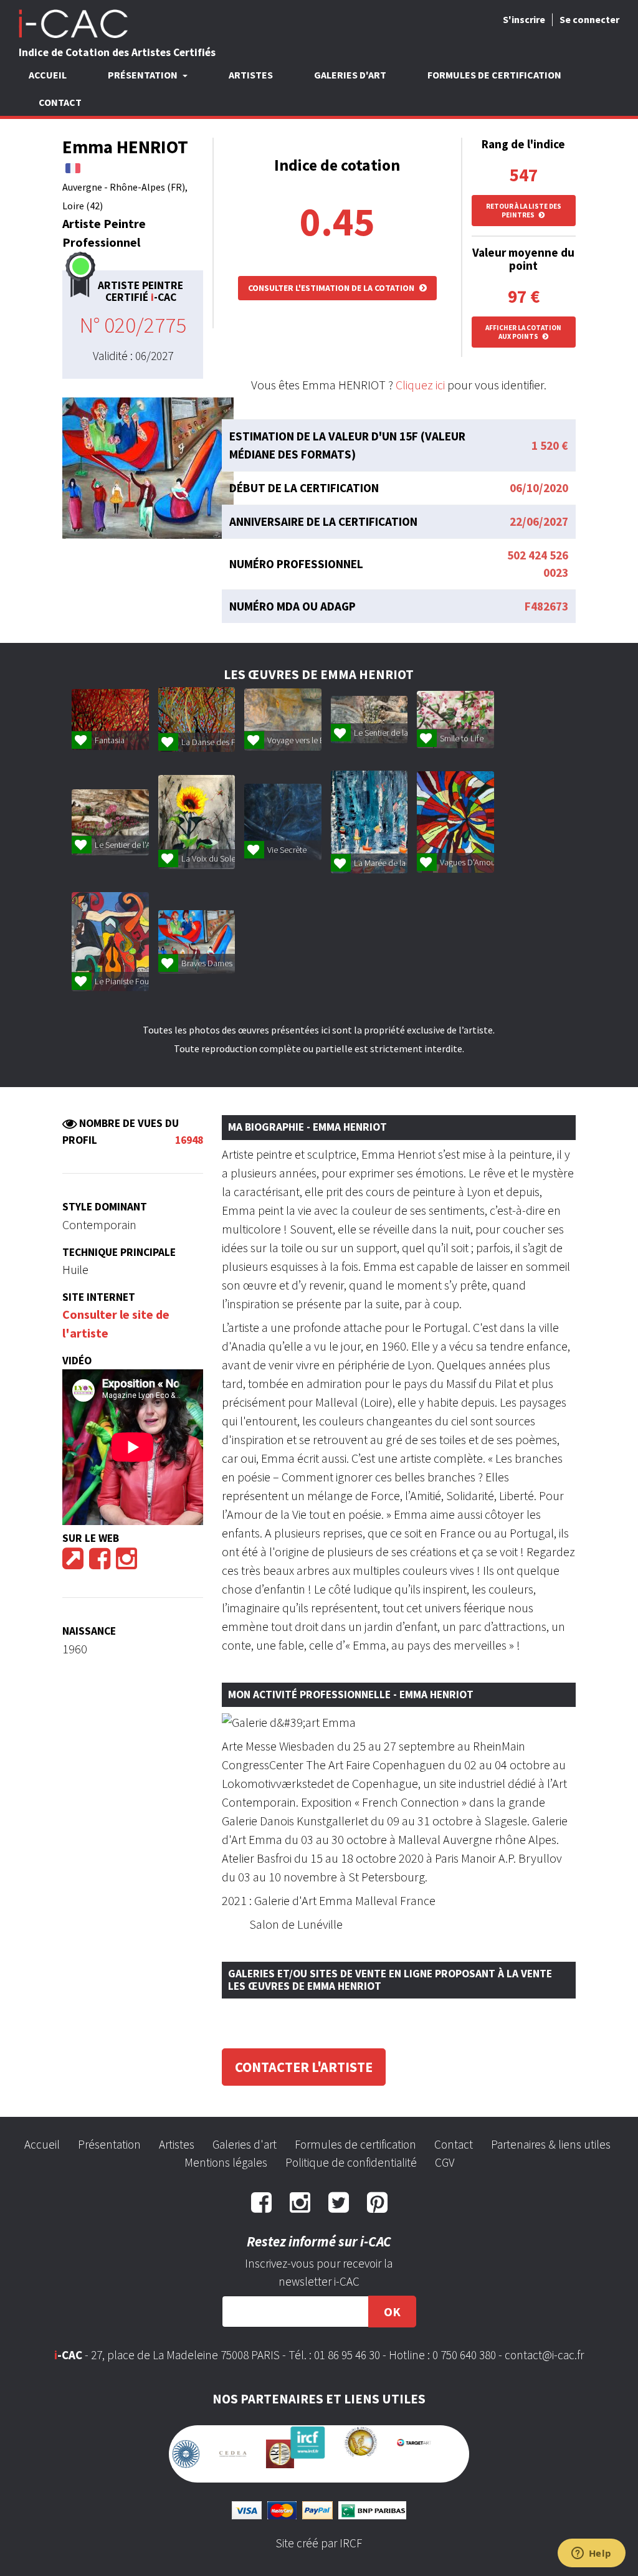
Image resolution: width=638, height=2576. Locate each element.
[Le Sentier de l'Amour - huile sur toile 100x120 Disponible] (110, 822)
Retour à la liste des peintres (524, 211)
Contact (60, 102)
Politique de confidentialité (351, 2162)
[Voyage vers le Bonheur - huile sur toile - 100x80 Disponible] (283, 720)
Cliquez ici (420, 385)
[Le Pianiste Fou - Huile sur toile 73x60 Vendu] (110, 942)
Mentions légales (226, 2162)
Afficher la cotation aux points (523, 332)
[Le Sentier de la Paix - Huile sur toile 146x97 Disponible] (369, 720)
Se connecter (589, 19)
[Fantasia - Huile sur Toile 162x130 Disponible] (110, 720)
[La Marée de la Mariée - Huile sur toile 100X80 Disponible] (369, 822)
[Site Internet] (73, 1563)
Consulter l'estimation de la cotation (332, 288)
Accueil (48, 75)
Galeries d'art (350, 75)
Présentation (109, 2144)
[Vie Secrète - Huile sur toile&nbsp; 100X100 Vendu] (283, 822)
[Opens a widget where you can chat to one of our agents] (591, 2554)
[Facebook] (100, 1563)
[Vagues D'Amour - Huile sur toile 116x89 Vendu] (455, 822)
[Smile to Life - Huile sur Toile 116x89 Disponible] (455, 720)
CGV (445, 2162)
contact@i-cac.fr (544, 2355)
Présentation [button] (144, 75)
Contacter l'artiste (304, 2067)
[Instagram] (126, 1563)
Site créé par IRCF (319, 2533)
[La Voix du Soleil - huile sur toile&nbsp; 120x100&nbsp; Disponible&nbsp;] (197, 822)
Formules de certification (494, 75)
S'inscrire (524, 19)
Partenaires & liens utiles (551, 2144)
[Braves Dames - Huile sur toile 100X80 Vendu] (197, 942)
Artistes (251, 75)
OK (392, 2312)
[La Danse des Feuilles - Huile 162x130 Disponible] (197, 720)
